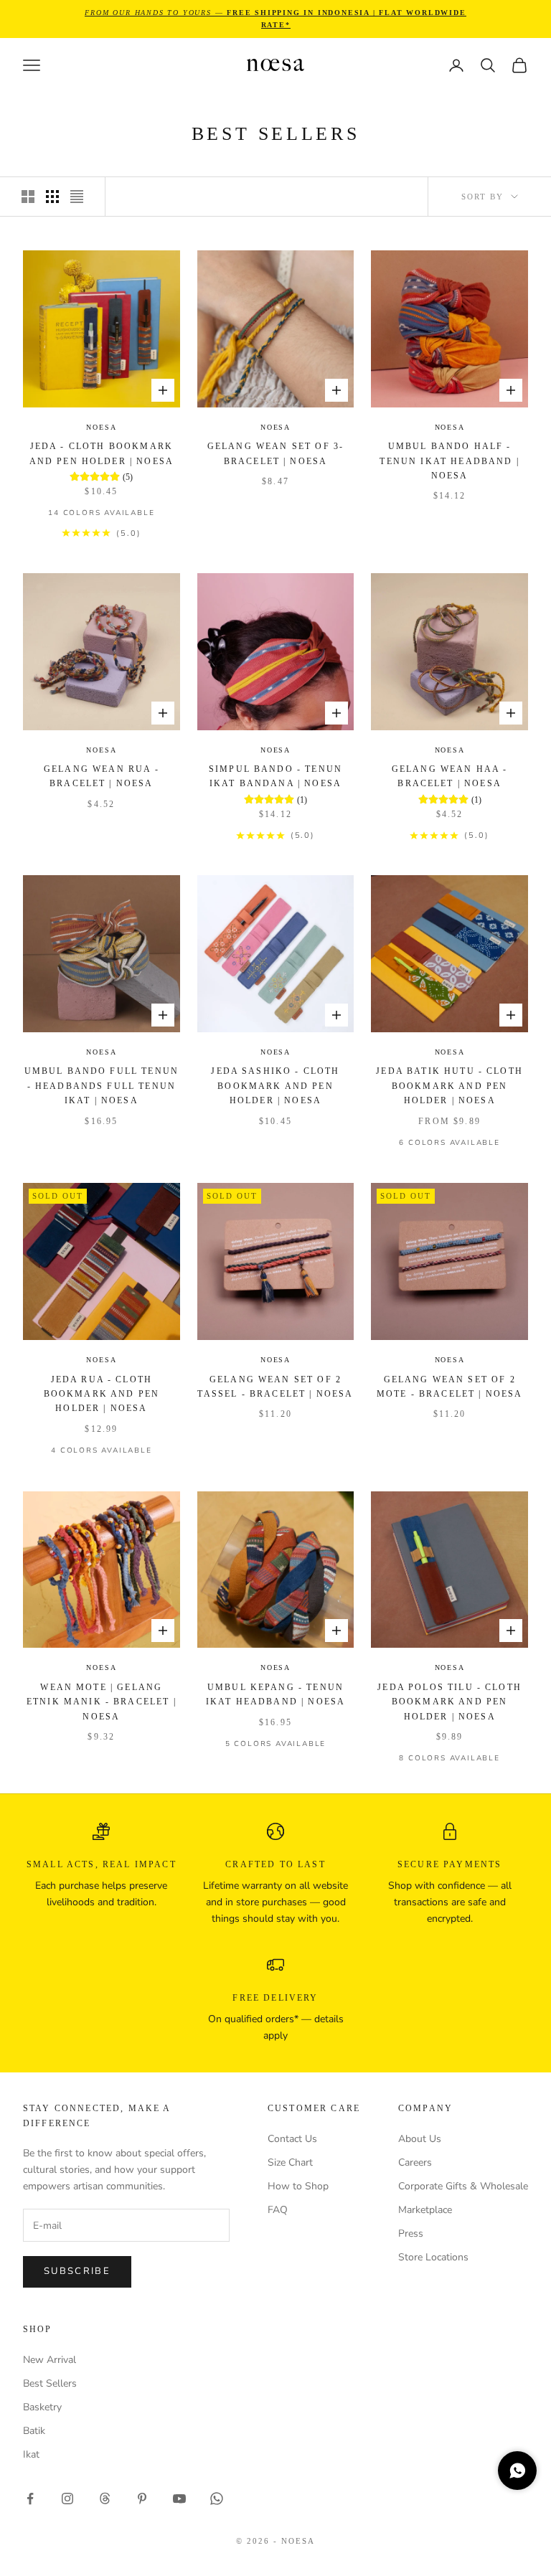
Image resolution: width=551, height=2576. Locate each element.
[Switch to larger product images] (28, 197)
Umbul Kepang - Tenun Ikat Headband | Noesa (275, 1694)
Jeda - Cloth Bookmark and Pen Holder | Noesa (102, 453)
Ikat (31, 2454)
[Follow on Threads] (105, 2499)
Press (411, 2233)
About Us (420, 2139)
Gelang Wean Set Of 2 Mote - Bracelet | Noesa (450, 1387)
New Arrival (50, 2360)
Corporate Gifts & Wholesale (463, 2186)
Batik (34, 2431)
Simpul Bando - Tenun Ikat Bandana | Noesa (275, 776)
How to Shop (298, 2186)
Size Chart (290, 2162)
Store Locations (433, 2257)
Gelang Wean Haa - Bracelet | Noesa (450, 776)
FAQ (278, 2210)
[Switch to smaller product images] (52, 197)
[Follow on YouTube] (179, 2499)
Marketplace (425, 2210)
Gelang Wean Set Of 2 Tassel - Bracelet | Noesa (275, 1387)
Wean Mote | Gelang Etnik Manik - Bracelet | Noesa (102, 1702)
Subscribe (77, 2271)
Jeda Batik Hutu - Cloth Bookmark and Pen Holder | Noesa (449, 1086)
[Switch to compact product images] (77, 197)
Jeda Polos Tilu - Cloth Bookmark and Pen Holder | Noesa (449, 1702)
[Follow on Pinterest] (142, 2499)
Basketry (42, 2407)
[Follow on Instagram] (67, 2499)
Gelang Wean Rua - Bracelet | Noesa (102, 776)
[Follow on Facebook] (30, 2499)
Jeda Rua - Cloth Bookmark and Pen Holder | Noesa (102, 1394)
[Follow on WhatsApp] (217, 2499)
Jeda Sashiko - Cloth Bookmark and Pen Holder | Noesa (275, 1086)
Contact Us (292, 2139)
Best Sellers (50, 2383)
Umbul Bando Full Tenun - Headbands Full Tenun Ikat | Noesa (102, 1086)
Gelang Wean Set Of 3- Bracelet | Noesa (275, 453)
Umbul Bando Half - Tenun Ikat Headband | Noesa (449, 461)
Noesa (101, 427)
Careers (415, 2162)
